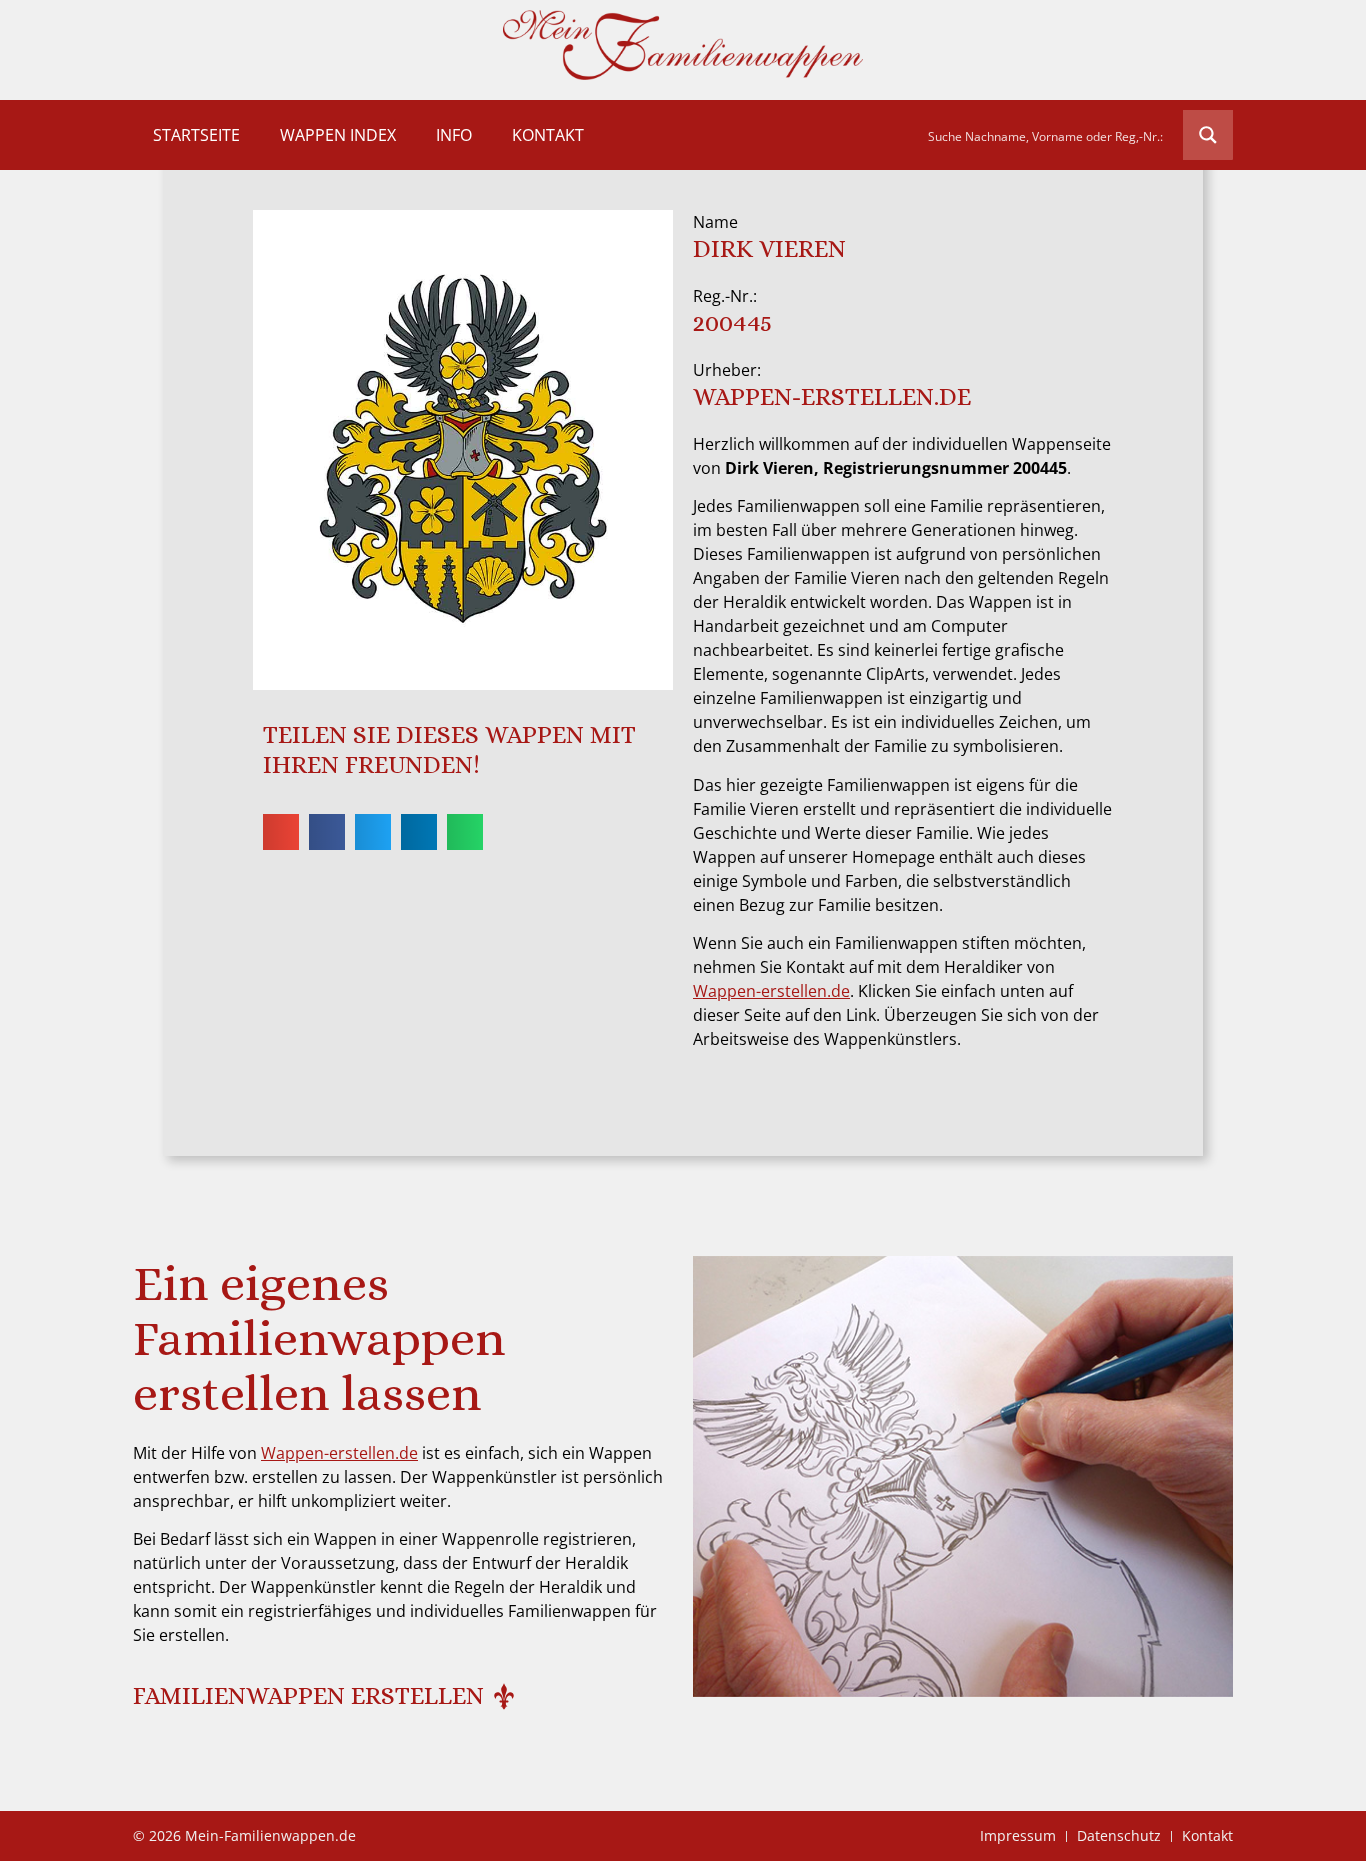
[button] (281, 832)
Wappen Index (338, 135)
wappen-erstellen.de (832, 396)
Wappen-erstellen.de (771, 991)
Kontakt (548, 135)
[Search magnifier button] (1208, 135)
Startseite (196, 135)
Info (454, 135)
